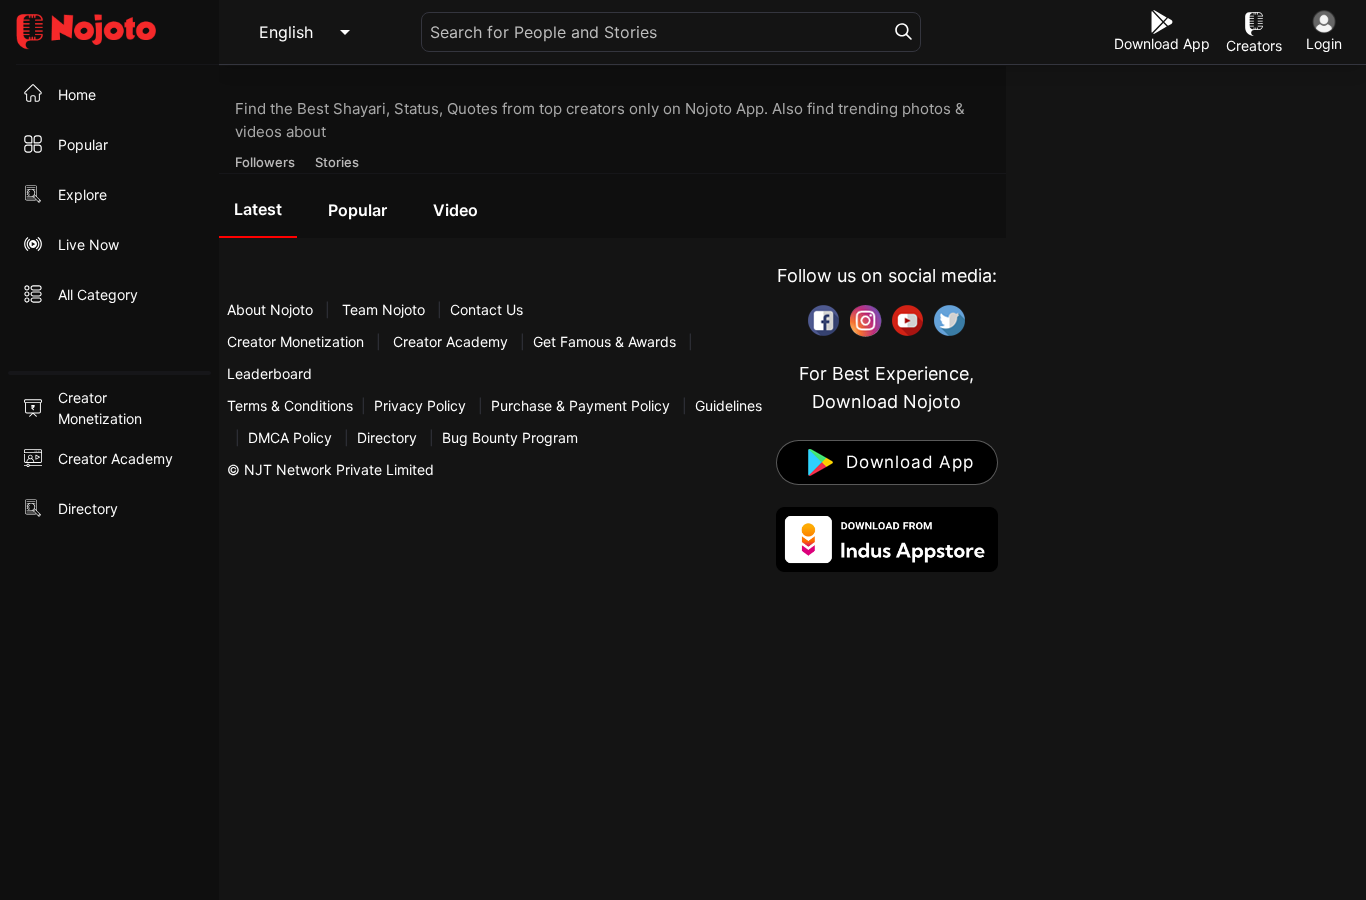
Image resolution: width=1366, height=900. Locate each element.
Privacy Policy (420, 405)
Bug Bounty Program (510, 437)
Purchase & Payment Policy (580, 405)
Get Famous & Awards (604, 341)
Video (455, 210)
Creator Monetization (297, 341)
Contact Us (486, 309)
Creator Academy (450, 341)
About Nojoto (272, 309)
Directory (387, 437)
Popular (357, 210)
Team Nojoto (383, 309)
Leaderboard (269, 373)
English (286, 32)
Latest (258, 209)
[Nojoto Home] (109, 32)
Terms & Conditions (290, 405)
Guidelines (728, 405)
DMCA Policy (290, 437)
